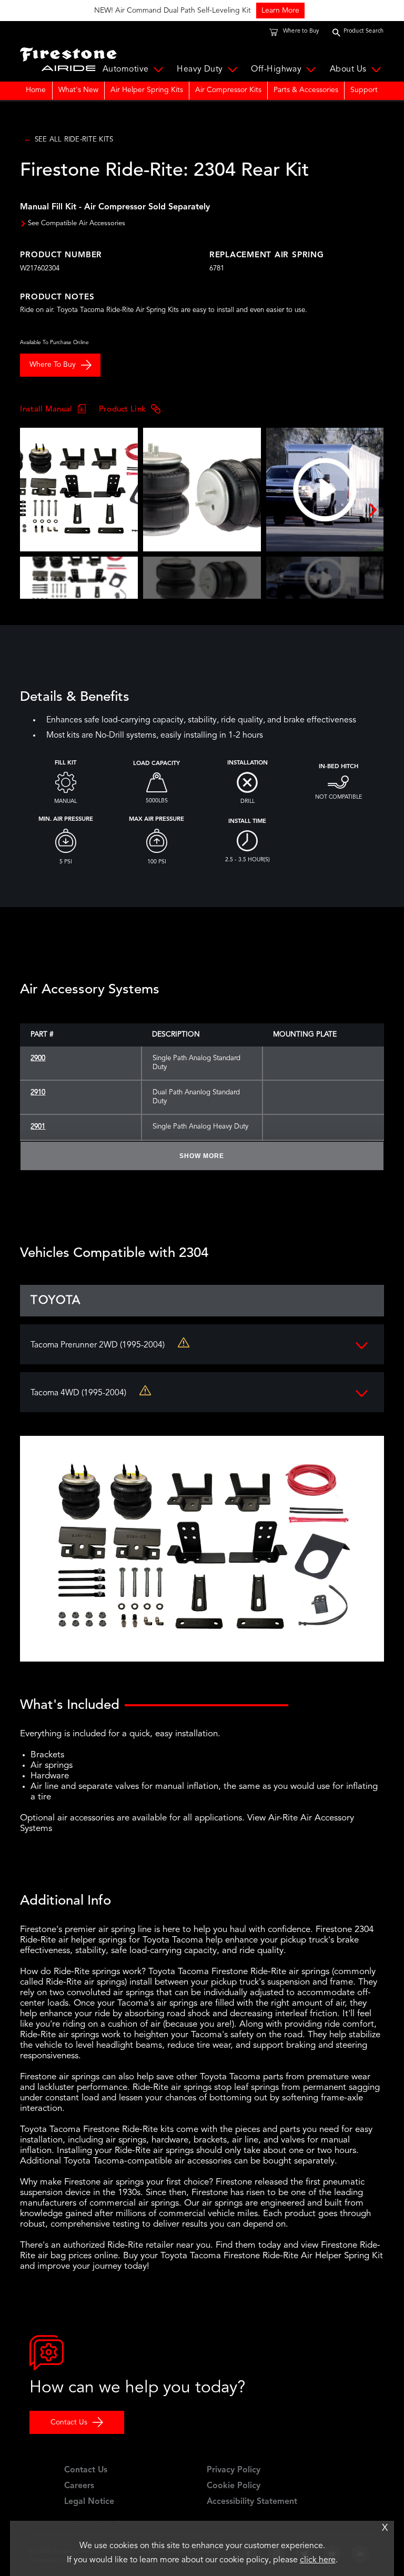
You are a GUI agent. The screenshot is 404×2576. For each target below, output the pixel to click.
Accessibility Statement (252, 2502)
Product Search (364, 31)
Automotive (126, 69)
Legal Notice (89, 2502)
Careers (79, 2486)
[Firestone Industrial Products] (68, 57)
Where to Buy (301, 31)
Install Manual (46, 409)
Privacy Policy (234, 2470)
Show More (202, 1156)
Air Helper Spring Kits (147, 90)
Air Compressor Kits (228, 90)
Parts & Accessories (306, 90)
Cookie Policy (234, 2486)
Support (364, 90)
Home (36, 90)
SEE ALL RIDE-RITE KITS (74, 140)
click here (318, 2560)
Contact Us (69, 2422)
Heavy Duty (200, 69)
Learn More (134, 11)
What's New (78, 90)
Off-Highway (276, 69)
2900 (38, 1058)
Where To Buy (53, 365)
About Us (348, 69)
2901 (38, 1127)
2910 (38, 1093)
